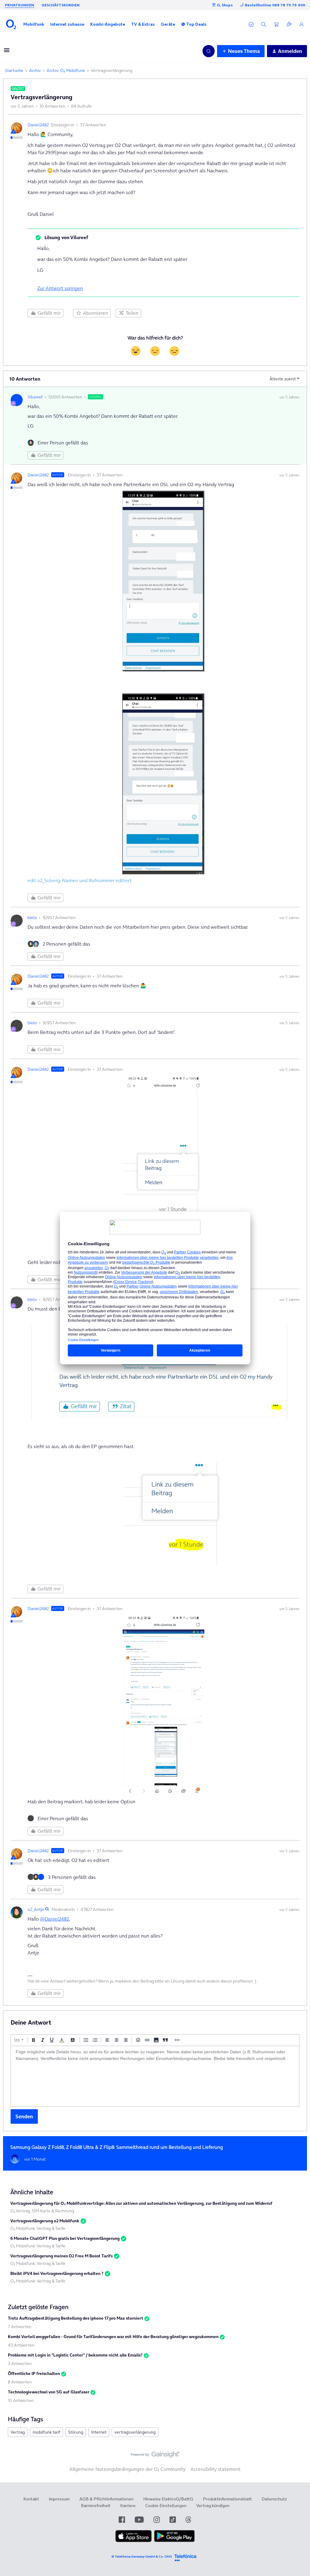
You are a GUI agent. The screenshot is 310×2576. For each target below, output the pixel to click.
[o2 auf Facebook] (122, 2520)
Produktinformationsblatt (227, 2499)
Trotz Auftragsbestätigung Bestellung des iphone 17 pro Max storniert (76, 2318)
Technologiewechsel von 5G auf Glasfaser (49, 2392)
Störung (76, 2432)
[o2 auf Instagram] (157, 2520)
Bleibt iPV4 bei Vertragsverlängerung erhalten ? (57, 2273)
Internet (99, 2432)
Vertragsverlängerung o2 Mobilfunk (45, 2221)
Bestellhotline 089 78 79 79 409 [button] (275, 5)
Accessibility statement (216, 2469)
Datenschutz (274, 2499)
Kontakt (31, 2499)
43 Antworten (21, 2345)
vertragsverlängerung (135, 2432)
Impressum (59, 2499)
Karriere (128, 2506)
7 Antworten (20, 2327)
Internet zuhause (67, 24)
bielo (32, 918)
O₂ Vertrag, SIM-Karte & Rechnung (42, 2211)
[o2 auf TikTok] (173, 2520)
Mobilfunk (34, 24)
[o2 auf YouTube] (139, 2520)
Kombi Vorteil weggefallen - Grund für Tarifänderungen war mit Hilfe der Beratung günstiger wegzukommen (113, 2337)
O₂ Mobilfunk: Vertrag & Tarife (38, 2228)
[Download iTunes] (134, 2541)
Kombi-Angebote (108, 24)
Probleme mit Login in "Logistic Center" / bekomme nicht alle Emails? (75, 2355)
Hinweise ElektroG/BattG (168, 2499)
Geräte (168, 24)
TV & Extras (143, 24)
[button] (34, 24)
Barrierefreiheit (96, 2506)
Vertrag (18, 2432)
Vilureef (35, 397)
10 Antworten (21, 2400)
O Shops (225, 5)
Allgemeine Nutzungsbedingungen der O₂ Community (127, 2469)
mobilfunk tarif (46, 2432)
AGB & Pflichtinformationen (106, 2499)
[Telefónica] (185, 2557)
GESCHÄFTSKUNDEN (61, 5)
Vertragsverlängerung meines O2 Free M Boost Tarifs (61, 2256)
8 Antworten (20, 2382)
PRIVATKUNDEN (20, 5)
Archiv (35, 70)
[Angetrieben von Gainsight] (155, 2456)
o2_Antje (36, 1909)
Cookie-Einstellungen (166, 2506)
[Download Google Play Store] (174, 2541)
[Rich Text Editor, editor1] (155, 2076)
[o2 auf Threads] (188, 2520)
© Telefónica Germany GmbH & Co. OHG (142, 2557)
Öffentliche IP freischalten (34, 2373)
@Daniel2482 (55, 1919)
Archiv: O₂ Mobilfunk (66, 70)
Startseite (14, 70)
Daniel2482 (38, 125)
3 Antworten (20, 2363)
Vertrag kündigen (213, 2506)
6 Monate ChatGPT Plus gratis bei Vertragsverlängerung (65, 2238)
